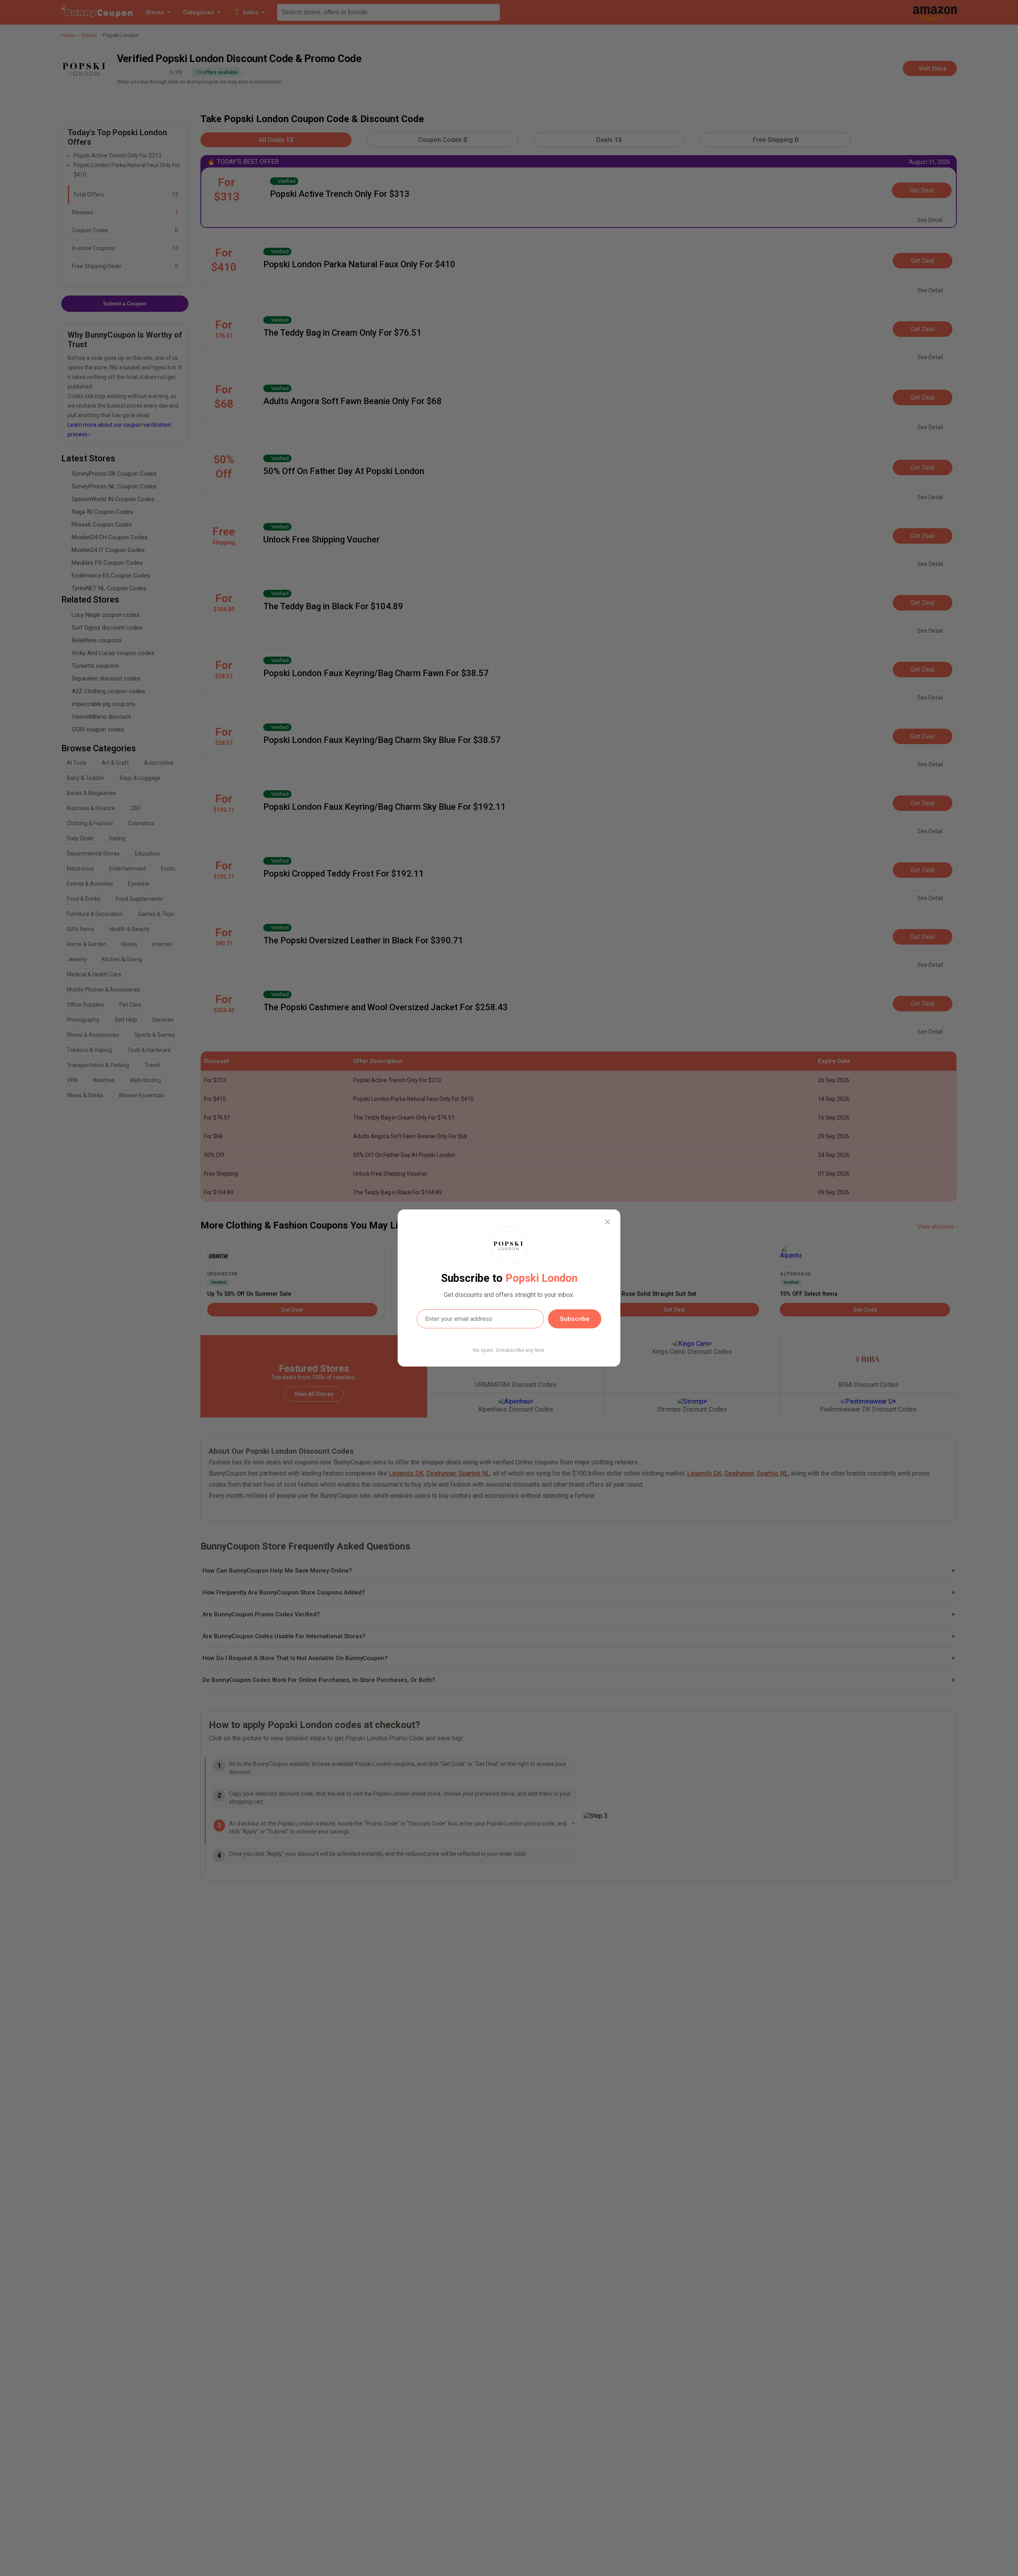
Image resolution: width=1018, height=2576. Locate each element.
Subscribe (575, 1319)
